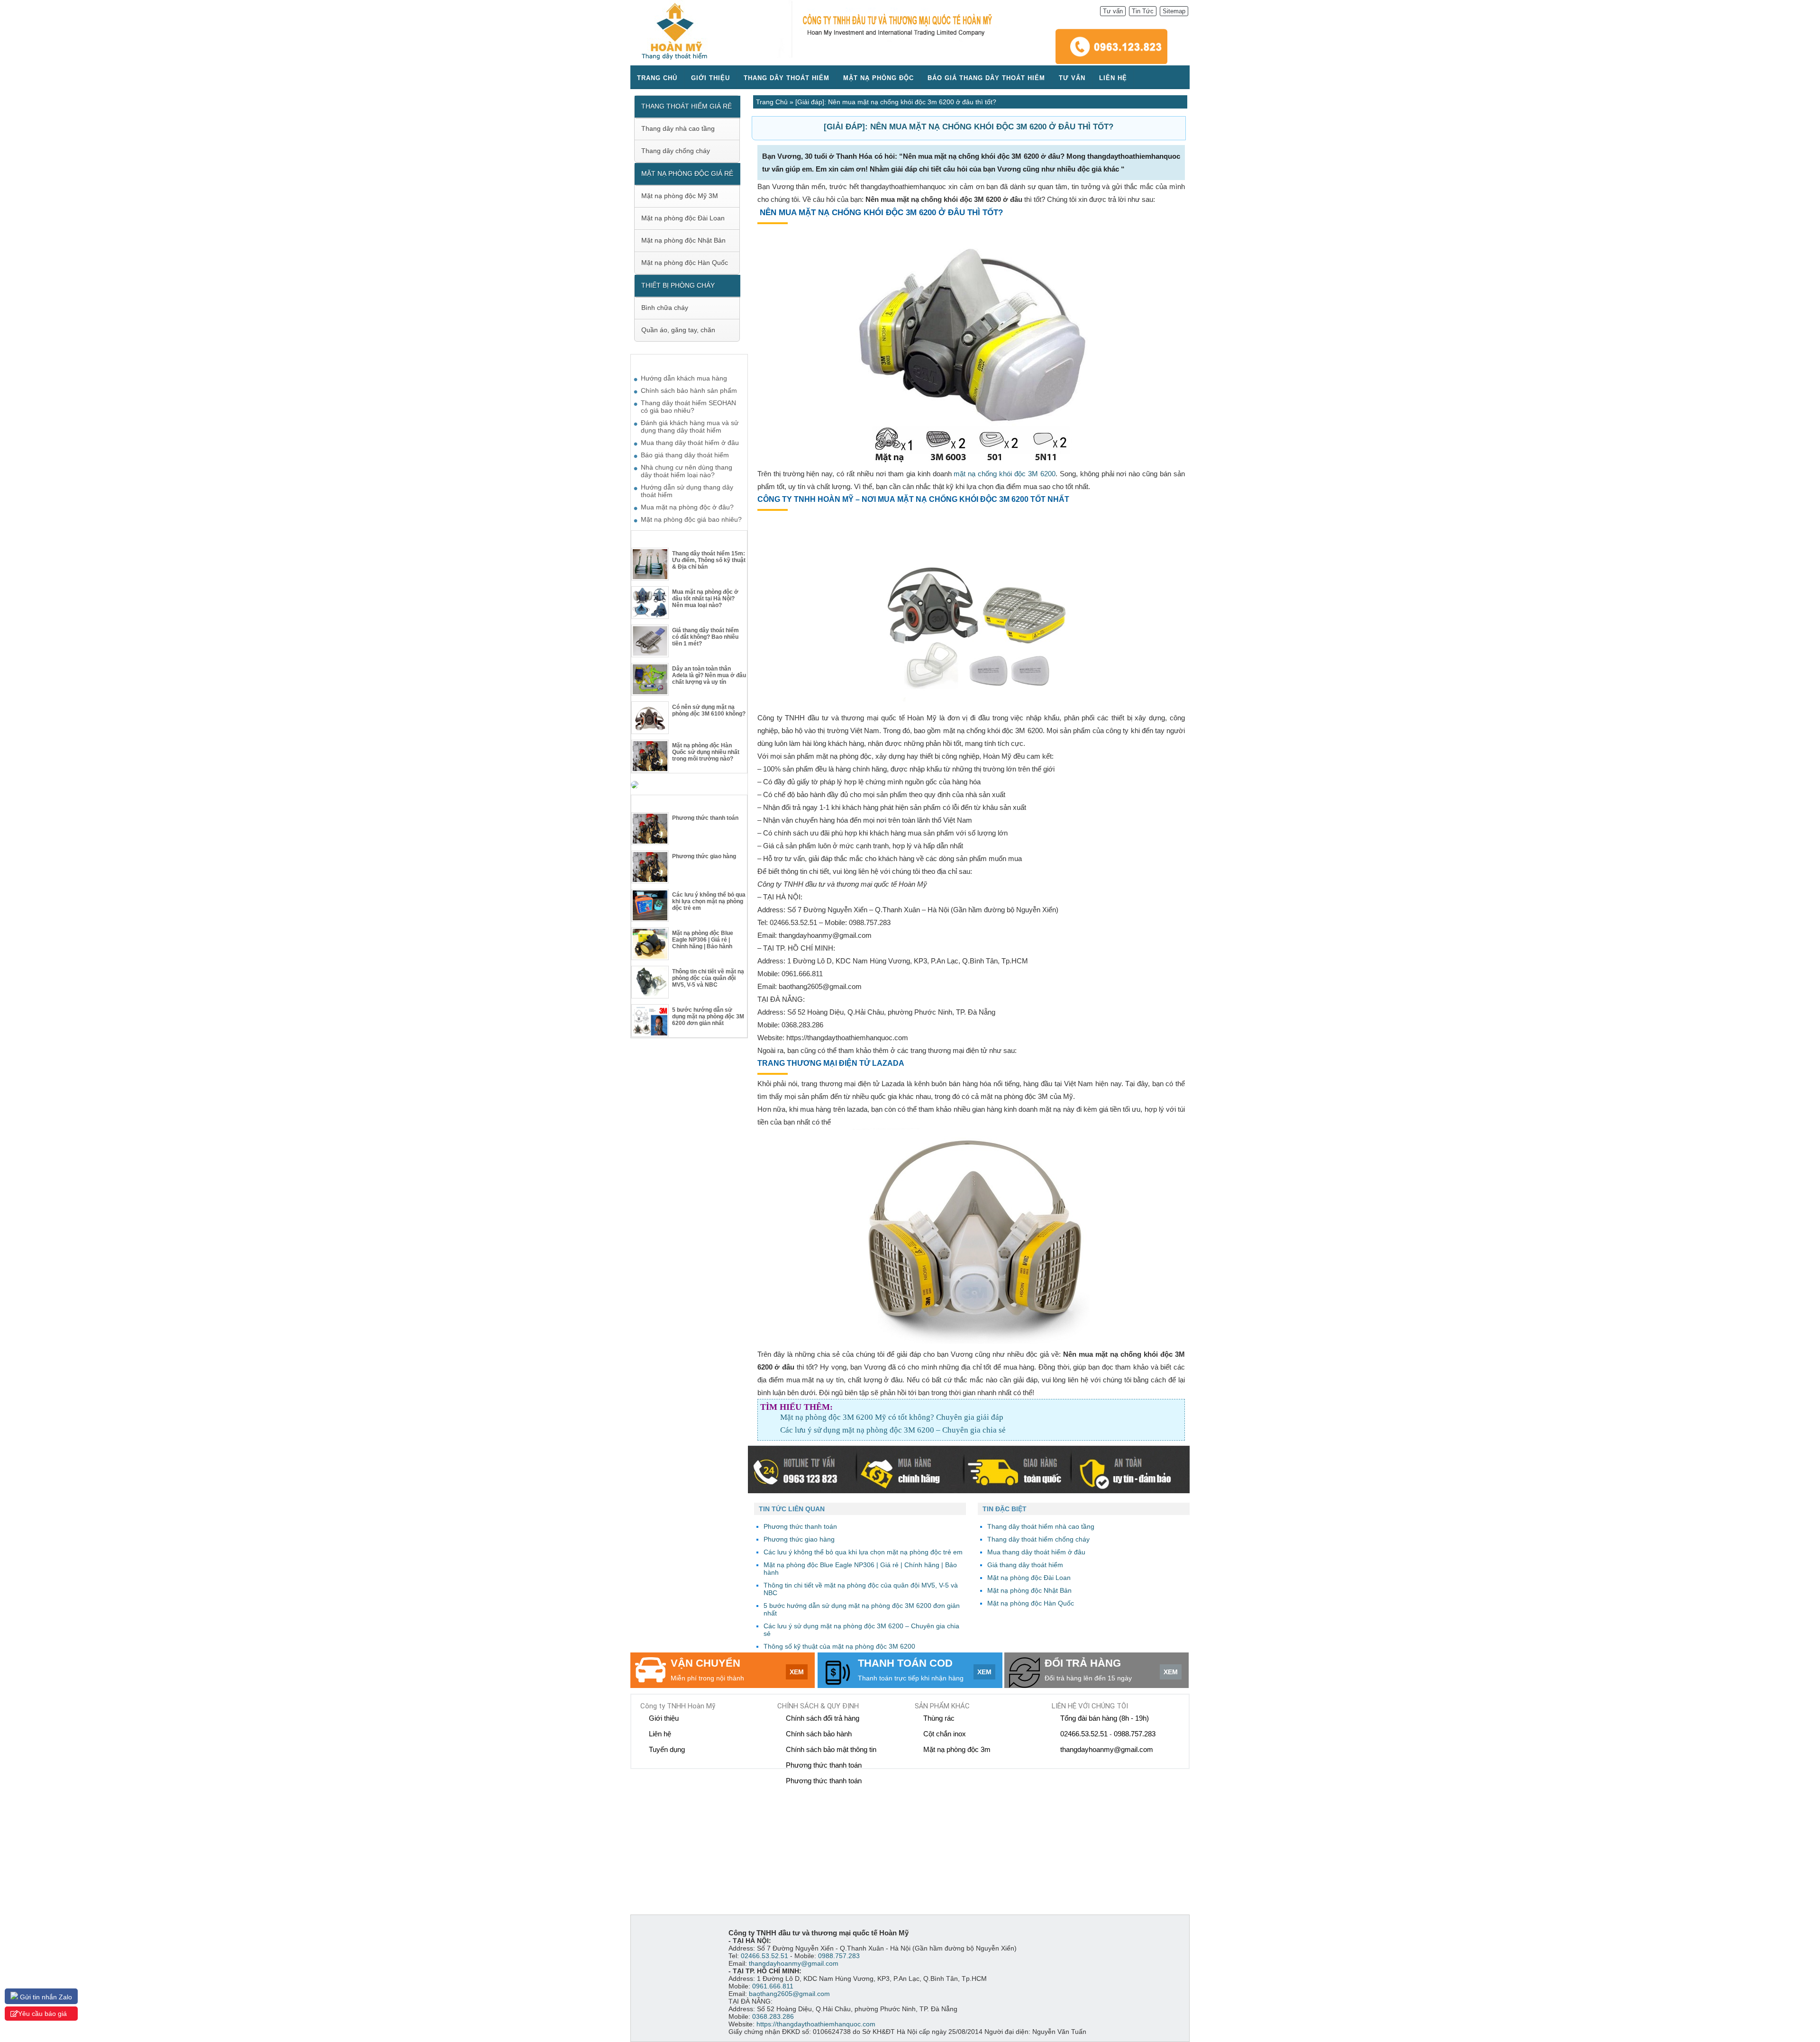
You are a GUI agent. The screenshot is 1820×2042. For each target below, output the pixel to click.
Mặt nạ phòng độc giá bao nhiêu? (691, 519)
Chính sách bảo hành (819, 1734)
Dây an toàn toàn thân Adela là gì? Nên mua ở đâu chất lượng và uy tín (709, 675)
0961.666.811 (773, 1986)
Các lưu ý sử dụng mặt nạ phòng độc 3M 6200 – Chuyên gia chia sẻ (893, 1430)
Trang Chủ (772, 102)
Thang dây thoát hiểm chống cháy (1038, 1539)
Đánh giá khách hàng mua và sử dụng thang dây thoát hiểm (690, 427)
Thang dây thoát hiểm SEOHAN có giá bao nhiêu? (688, 407)
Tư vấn (1113, 11)
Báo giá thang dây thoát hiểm (986, 78)
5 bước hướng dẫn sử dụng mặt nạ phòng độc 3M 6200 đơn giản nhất (708, 1016)
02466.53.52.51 (1084, 1734)
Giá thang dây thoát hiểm (1025, 1565)
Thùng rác (939, 1718)
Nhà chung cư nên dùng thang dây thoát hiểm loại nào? (687, 471)
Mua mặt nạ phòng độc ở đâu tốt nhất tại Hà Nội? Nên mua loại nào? (705, 599)
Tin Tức (1143, 11)
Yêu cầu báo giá (42, 2014)
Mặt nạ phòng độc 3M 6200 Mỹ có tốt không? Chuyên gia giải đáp (892, 1417)
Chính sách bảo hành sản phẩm (689, 390)
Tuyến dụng (667, 1749)
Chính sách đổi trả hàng (823, 1718)
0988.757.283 (1135, 1734)
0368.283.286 (773, 2016)
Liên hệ (1113, 78)
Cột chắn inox (945, 1734)
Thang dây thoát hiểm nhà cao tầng (1041, 1526)
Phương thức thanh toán (705, 818)
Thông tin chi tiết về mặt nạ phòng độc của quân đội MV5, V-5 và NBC (708, 978)
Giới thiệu (710, 78)
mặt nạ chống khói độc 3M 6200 (1004, 474)
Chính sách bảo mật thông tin (831, 1749)
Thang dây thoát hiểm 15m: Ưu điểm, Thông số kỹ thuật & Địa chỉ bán (709, 560)
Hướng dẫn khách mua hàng (684, 378)
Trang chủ (657, 78)
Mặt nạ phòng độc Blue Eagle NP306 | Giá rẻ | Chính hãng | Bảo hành (703, 940)
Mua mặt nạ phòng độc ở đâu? (687, 507)
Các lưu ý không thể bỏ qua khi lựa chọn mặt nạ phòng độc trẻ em (709, 901)
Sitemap (1174, 11)
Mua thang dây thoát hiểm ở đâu (1036, 1552)
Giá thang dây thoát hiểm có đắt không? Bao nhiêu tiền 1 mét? (705, 637)
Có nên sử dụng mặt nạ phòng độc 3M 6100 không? (709, 710)
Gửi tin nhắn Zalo (45, 1997)
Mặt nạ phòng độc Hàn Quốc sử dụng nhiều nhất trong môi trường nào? (706, 752)
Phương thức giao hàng (704, 856)
